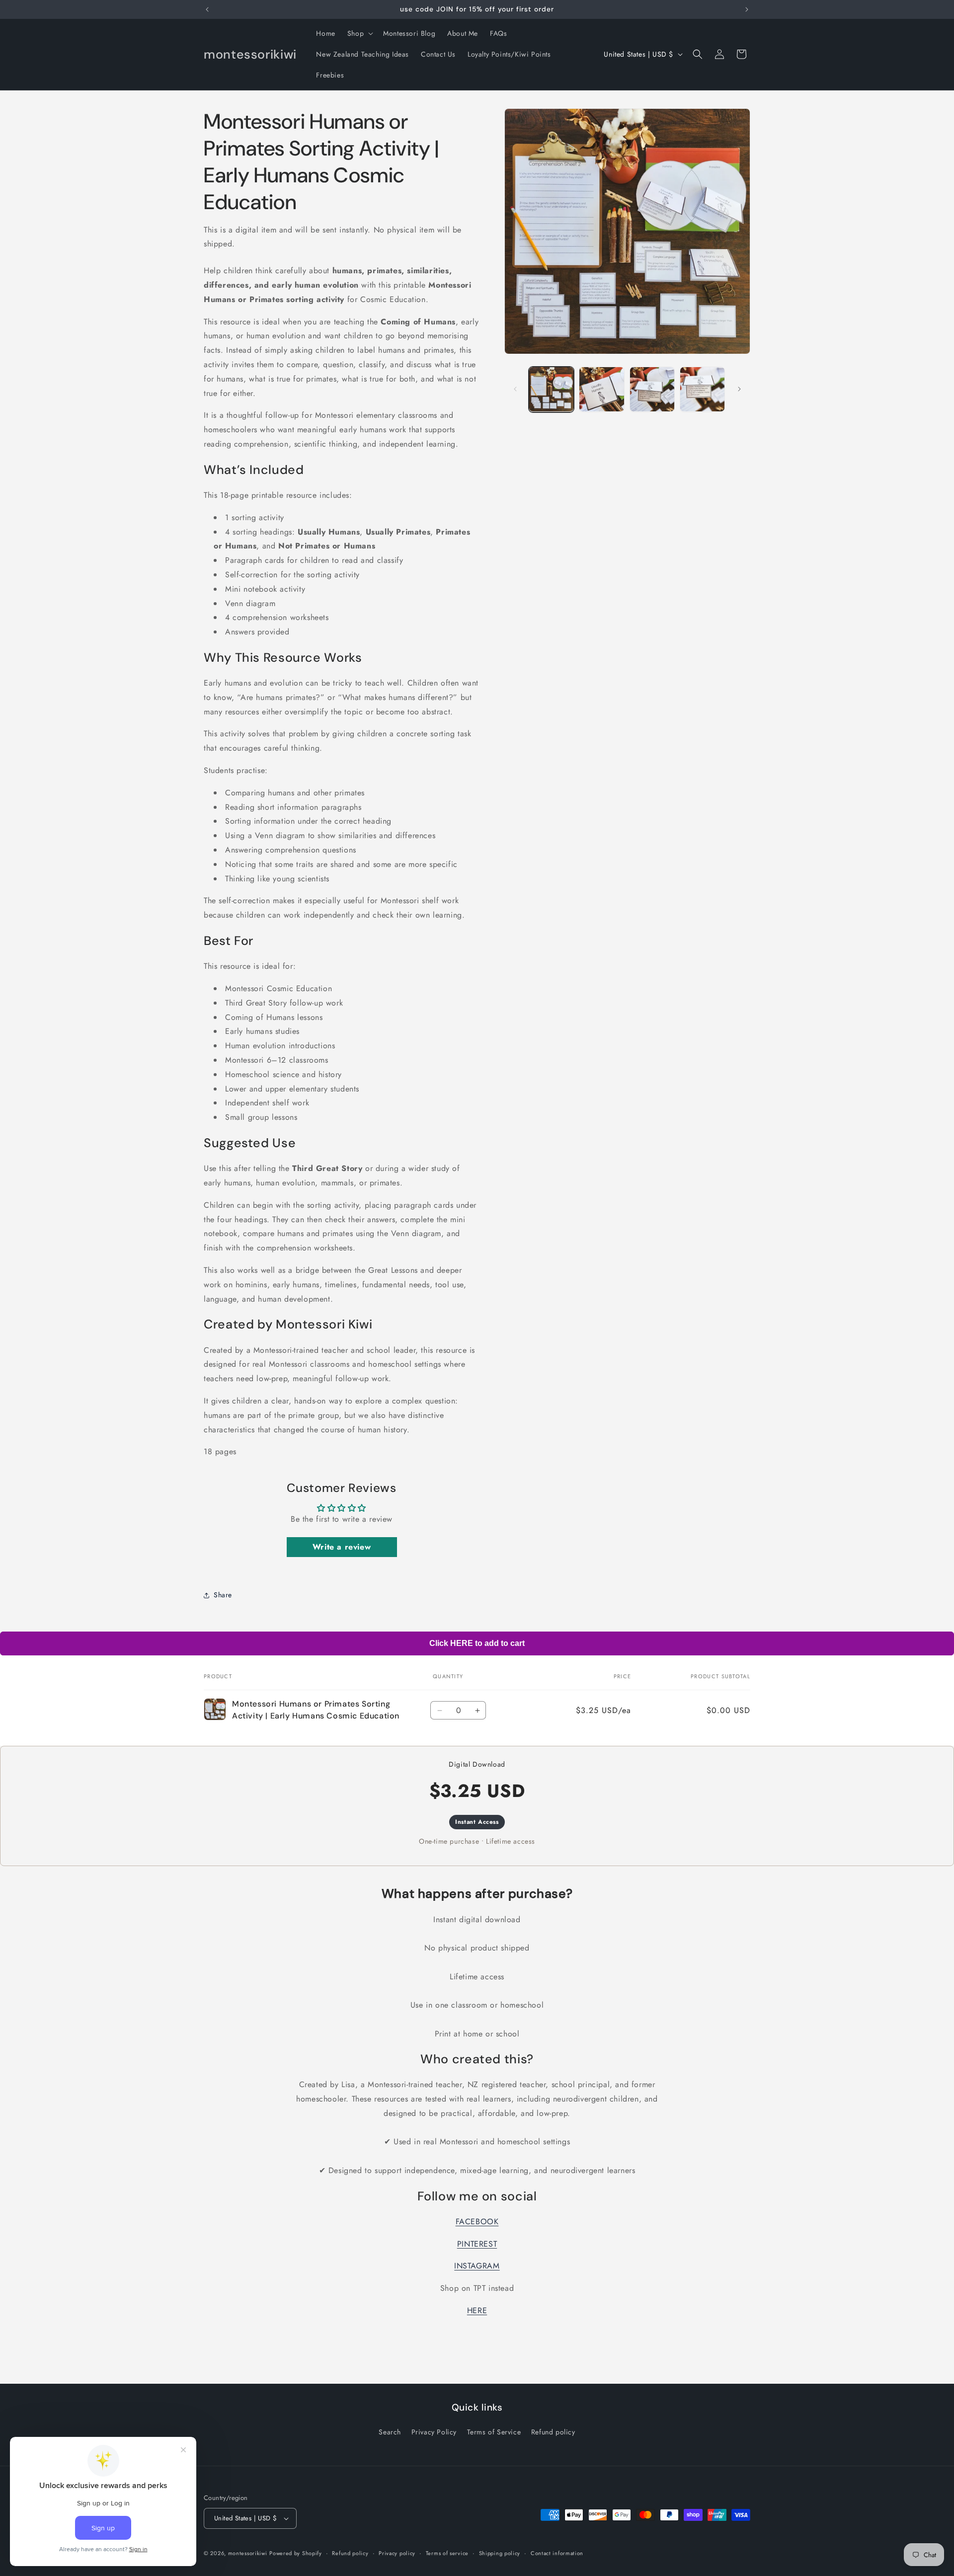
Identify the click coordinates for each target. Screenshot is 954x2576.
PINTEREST (477, 2244)
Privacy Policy (434, 2432)
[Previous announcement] (207, 9)
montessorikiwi (248, 2553)
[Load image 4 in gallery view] (702, 389)
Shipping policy (500, 2553)
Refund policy (553, 2432)
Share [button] (223, 1595)
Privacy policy (397, 2553)
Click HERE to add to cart (477, 1643)
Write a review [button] (342, 1547)
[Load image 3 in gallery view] (652, 389)
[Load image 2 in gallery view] (601, 389)
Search (390, 2432)
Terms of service (447, 2553)
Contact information (557, 2553)
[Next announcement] (747, 9)
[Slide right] (739, 389)
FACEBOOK (477, 2222)
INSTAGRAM (477, 2266)
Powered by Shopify (296, 2553)
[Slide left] (515, 389)
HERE (477, 2310)
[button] (359, 33)
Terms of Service (494, 2432)
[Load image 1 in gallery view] (551, 389)
